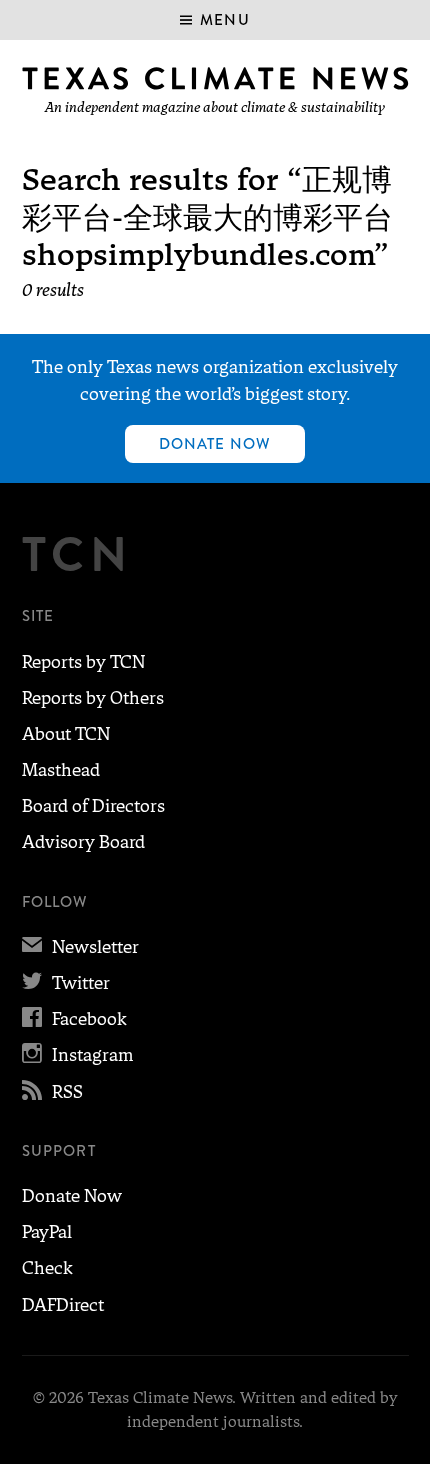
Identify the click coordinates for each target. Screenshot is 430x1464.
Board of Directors (93, 806)
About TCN (66, 734)
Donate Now (215, 444)
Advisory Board (83, 842)
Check (47, 1268)
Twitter (66, 983)
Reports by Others (93, 698)
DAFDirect (63, 1305)
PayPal (47, 1232)
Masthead (61, 770)
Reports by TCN (83, 662)
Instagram (77, 1055)
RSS (52, 1092)
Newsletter (80, 947)
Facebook (74, 1019)
